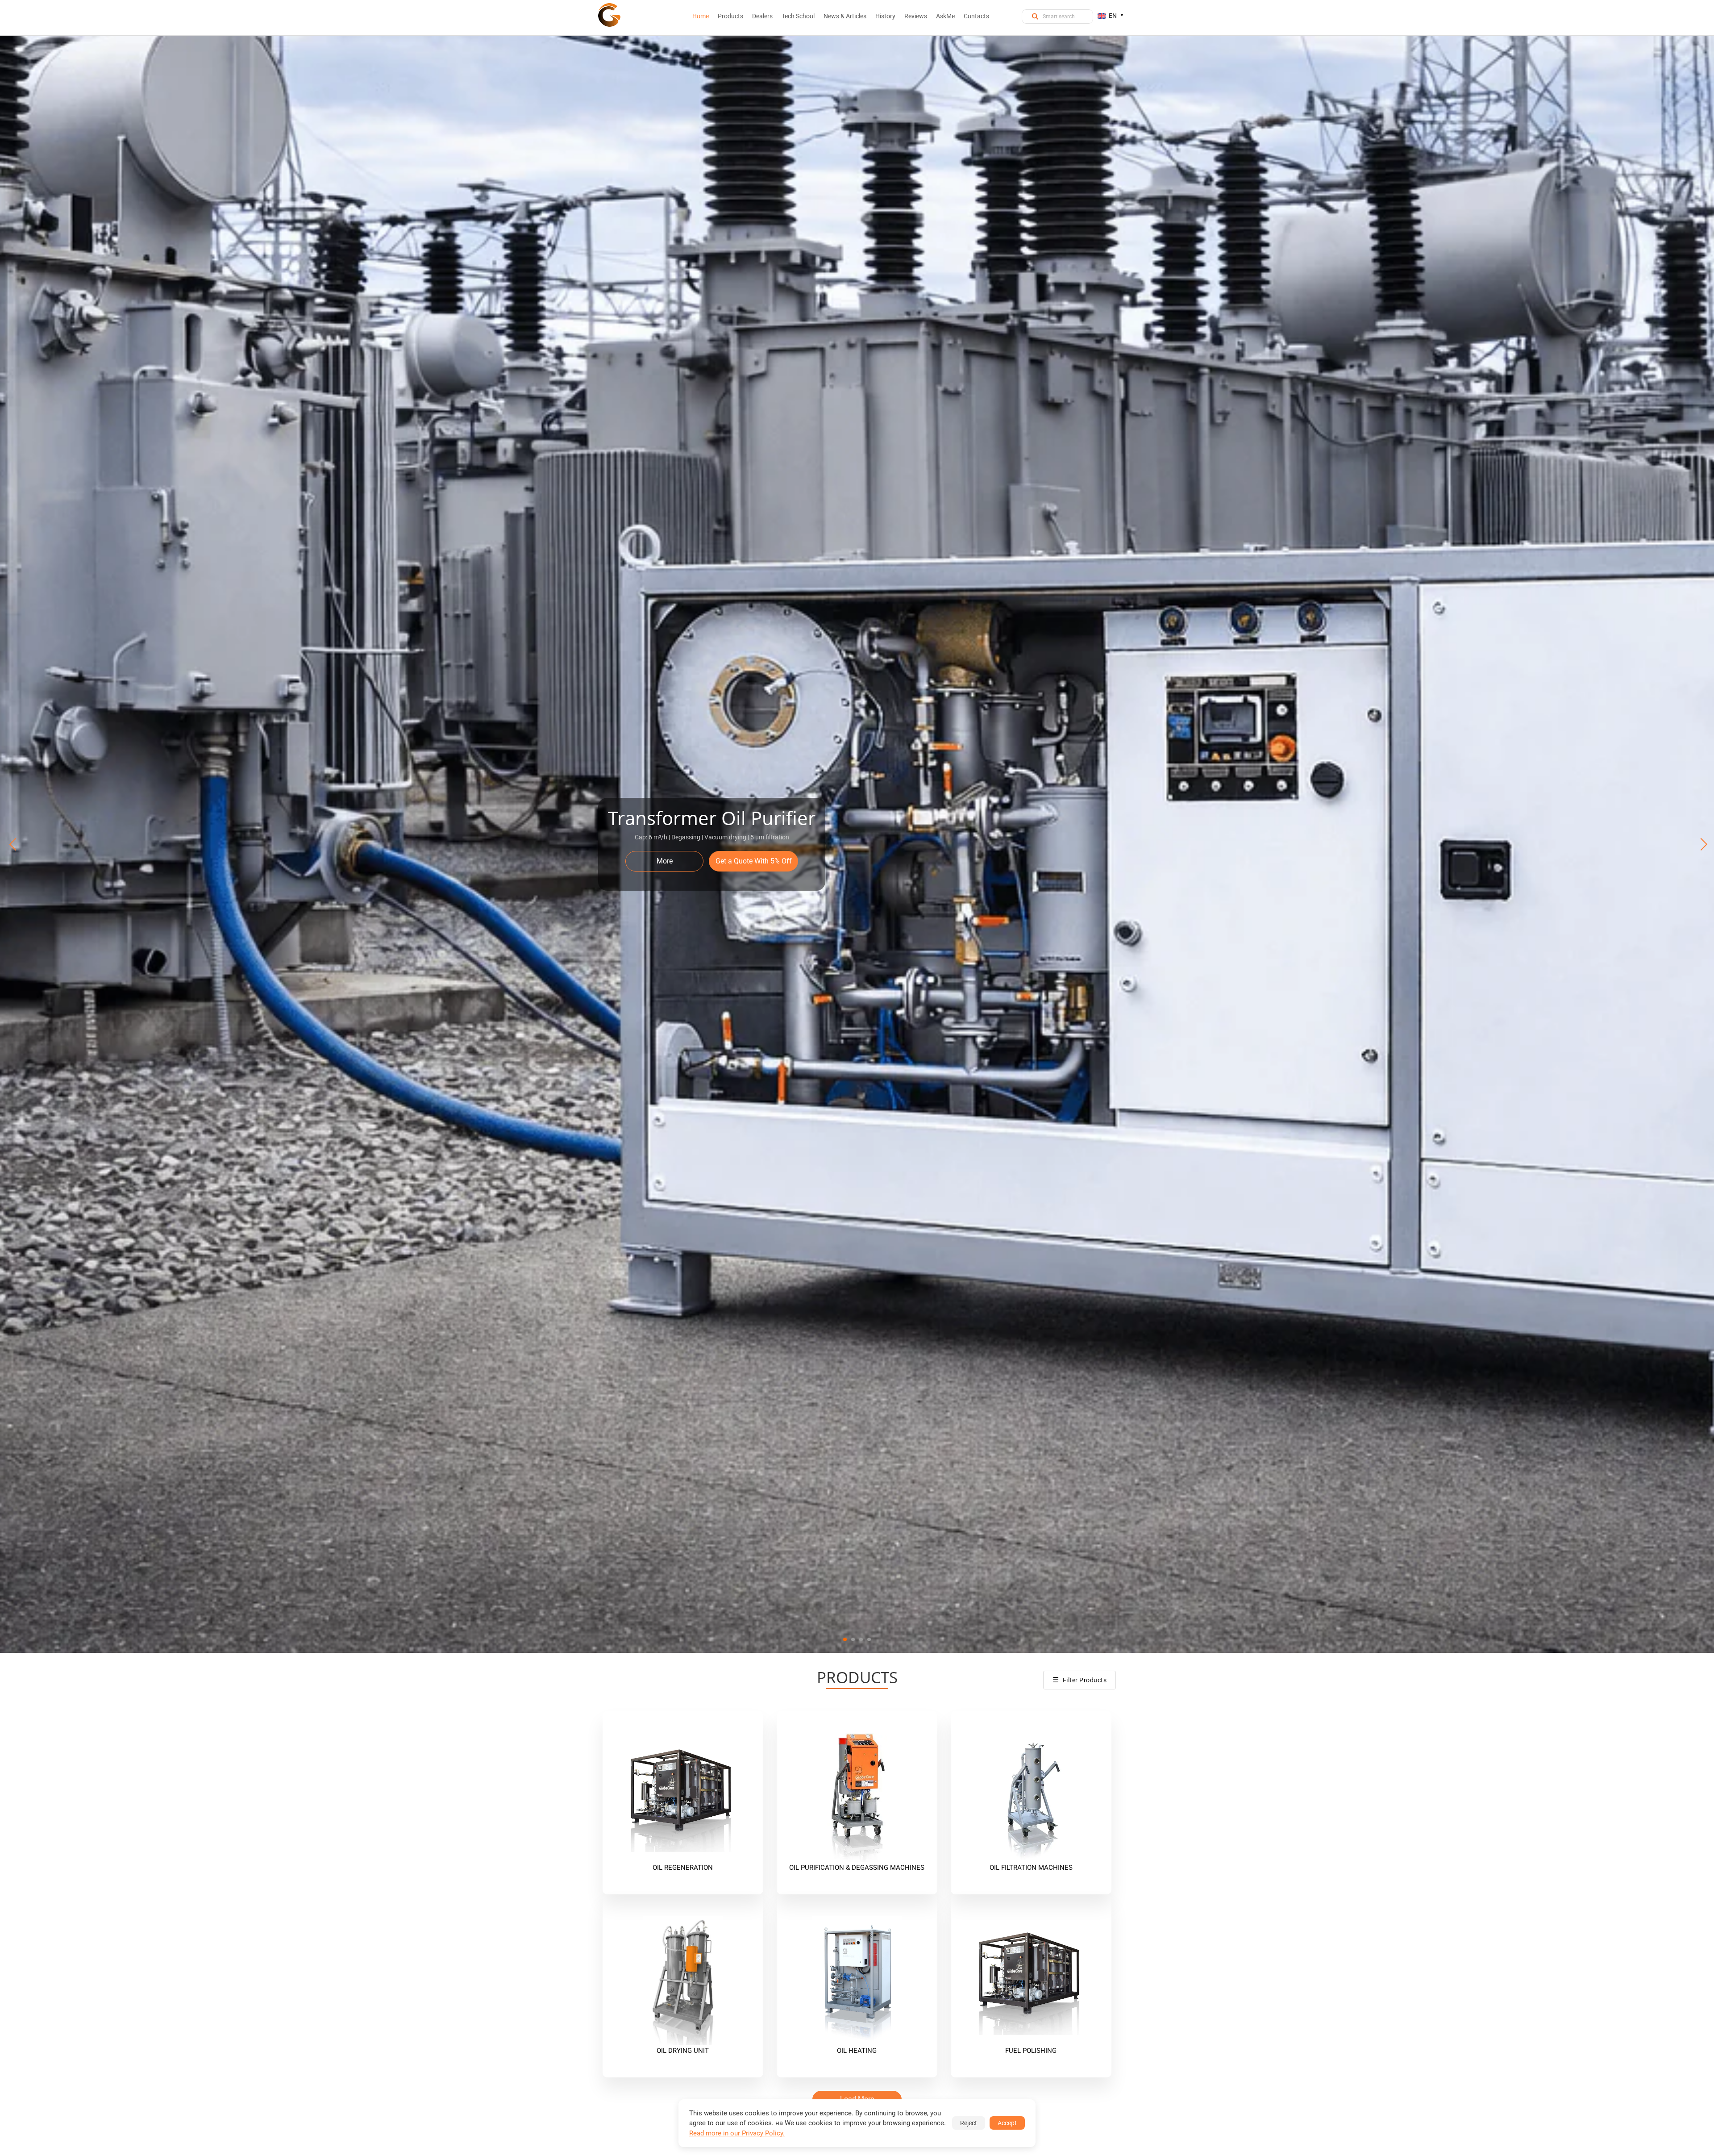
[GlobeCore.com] (609, 15)
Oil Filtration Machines (1031, 1868)
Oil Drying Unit (683, 2051)
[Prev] (14, 844)
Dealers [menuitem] (762, 16)
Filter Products (1080, 1680)
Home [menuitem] (701, 16)
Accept (1007, 2123)
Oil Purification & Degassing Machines (857, 1868)
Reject (969, 2123)
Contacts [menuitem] (976, 16)
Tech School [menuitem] (798, 16)
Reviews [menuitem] (916, 16)
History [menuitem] (885, 16)
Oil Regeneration (683, 1868)
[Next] (1700, 844)
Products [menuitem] (730, 16)
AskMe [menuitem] (945, 16)
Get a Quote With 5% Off (754, 861)
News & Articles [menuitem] (845, 16)
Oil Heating (857, 2051)
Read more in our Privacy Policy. (737, 2133)
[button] (845, 1639)
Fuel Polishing (1031, 2051)
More (665, 861)
